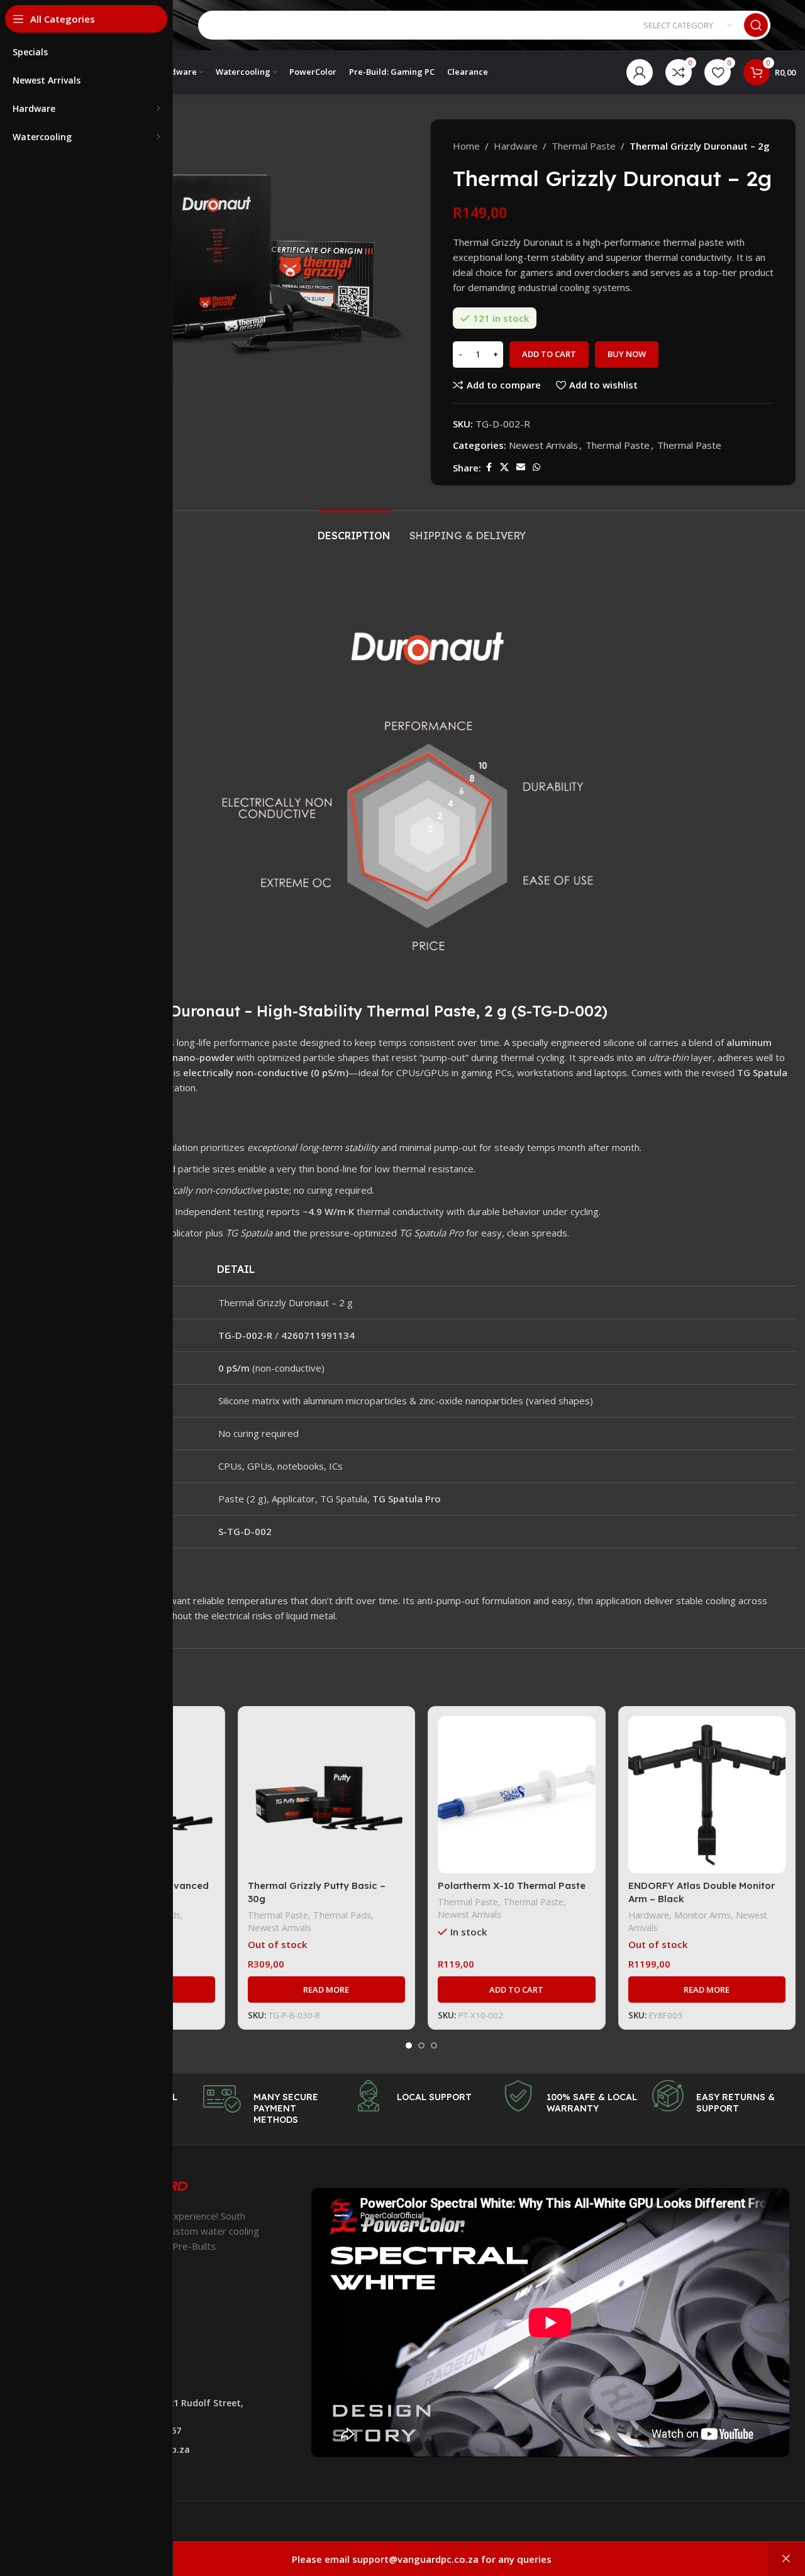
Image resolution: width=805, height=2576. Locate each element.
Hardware (516, 146)
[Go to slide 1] (409, 2045)
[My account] (640, 72)
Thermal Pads (342, 1915)
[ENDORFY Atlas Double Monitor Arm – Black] (707, 1795)
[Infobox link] (272, 2103)
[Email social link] (521, 467)
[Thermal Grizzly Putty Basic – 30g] (327, 1795)
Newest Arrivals (543, 445)
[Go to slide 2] (421, 2045)
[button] (517, 1990)
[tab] (354, 530)
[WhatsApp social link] (536, 467)
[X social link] (504, 467)
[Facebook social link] (489, 467)
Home (466, 146)
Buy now (627, 354)
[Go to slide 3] (434, 2045)
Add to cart (549, 354)
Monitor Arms (702, 1915)
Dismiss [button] (786, 2559)
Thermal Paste (584, 146)
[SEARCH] (756, 25)
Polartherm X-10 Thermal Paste (512, 1885)
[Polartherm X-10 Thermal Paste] (517, 1795)
